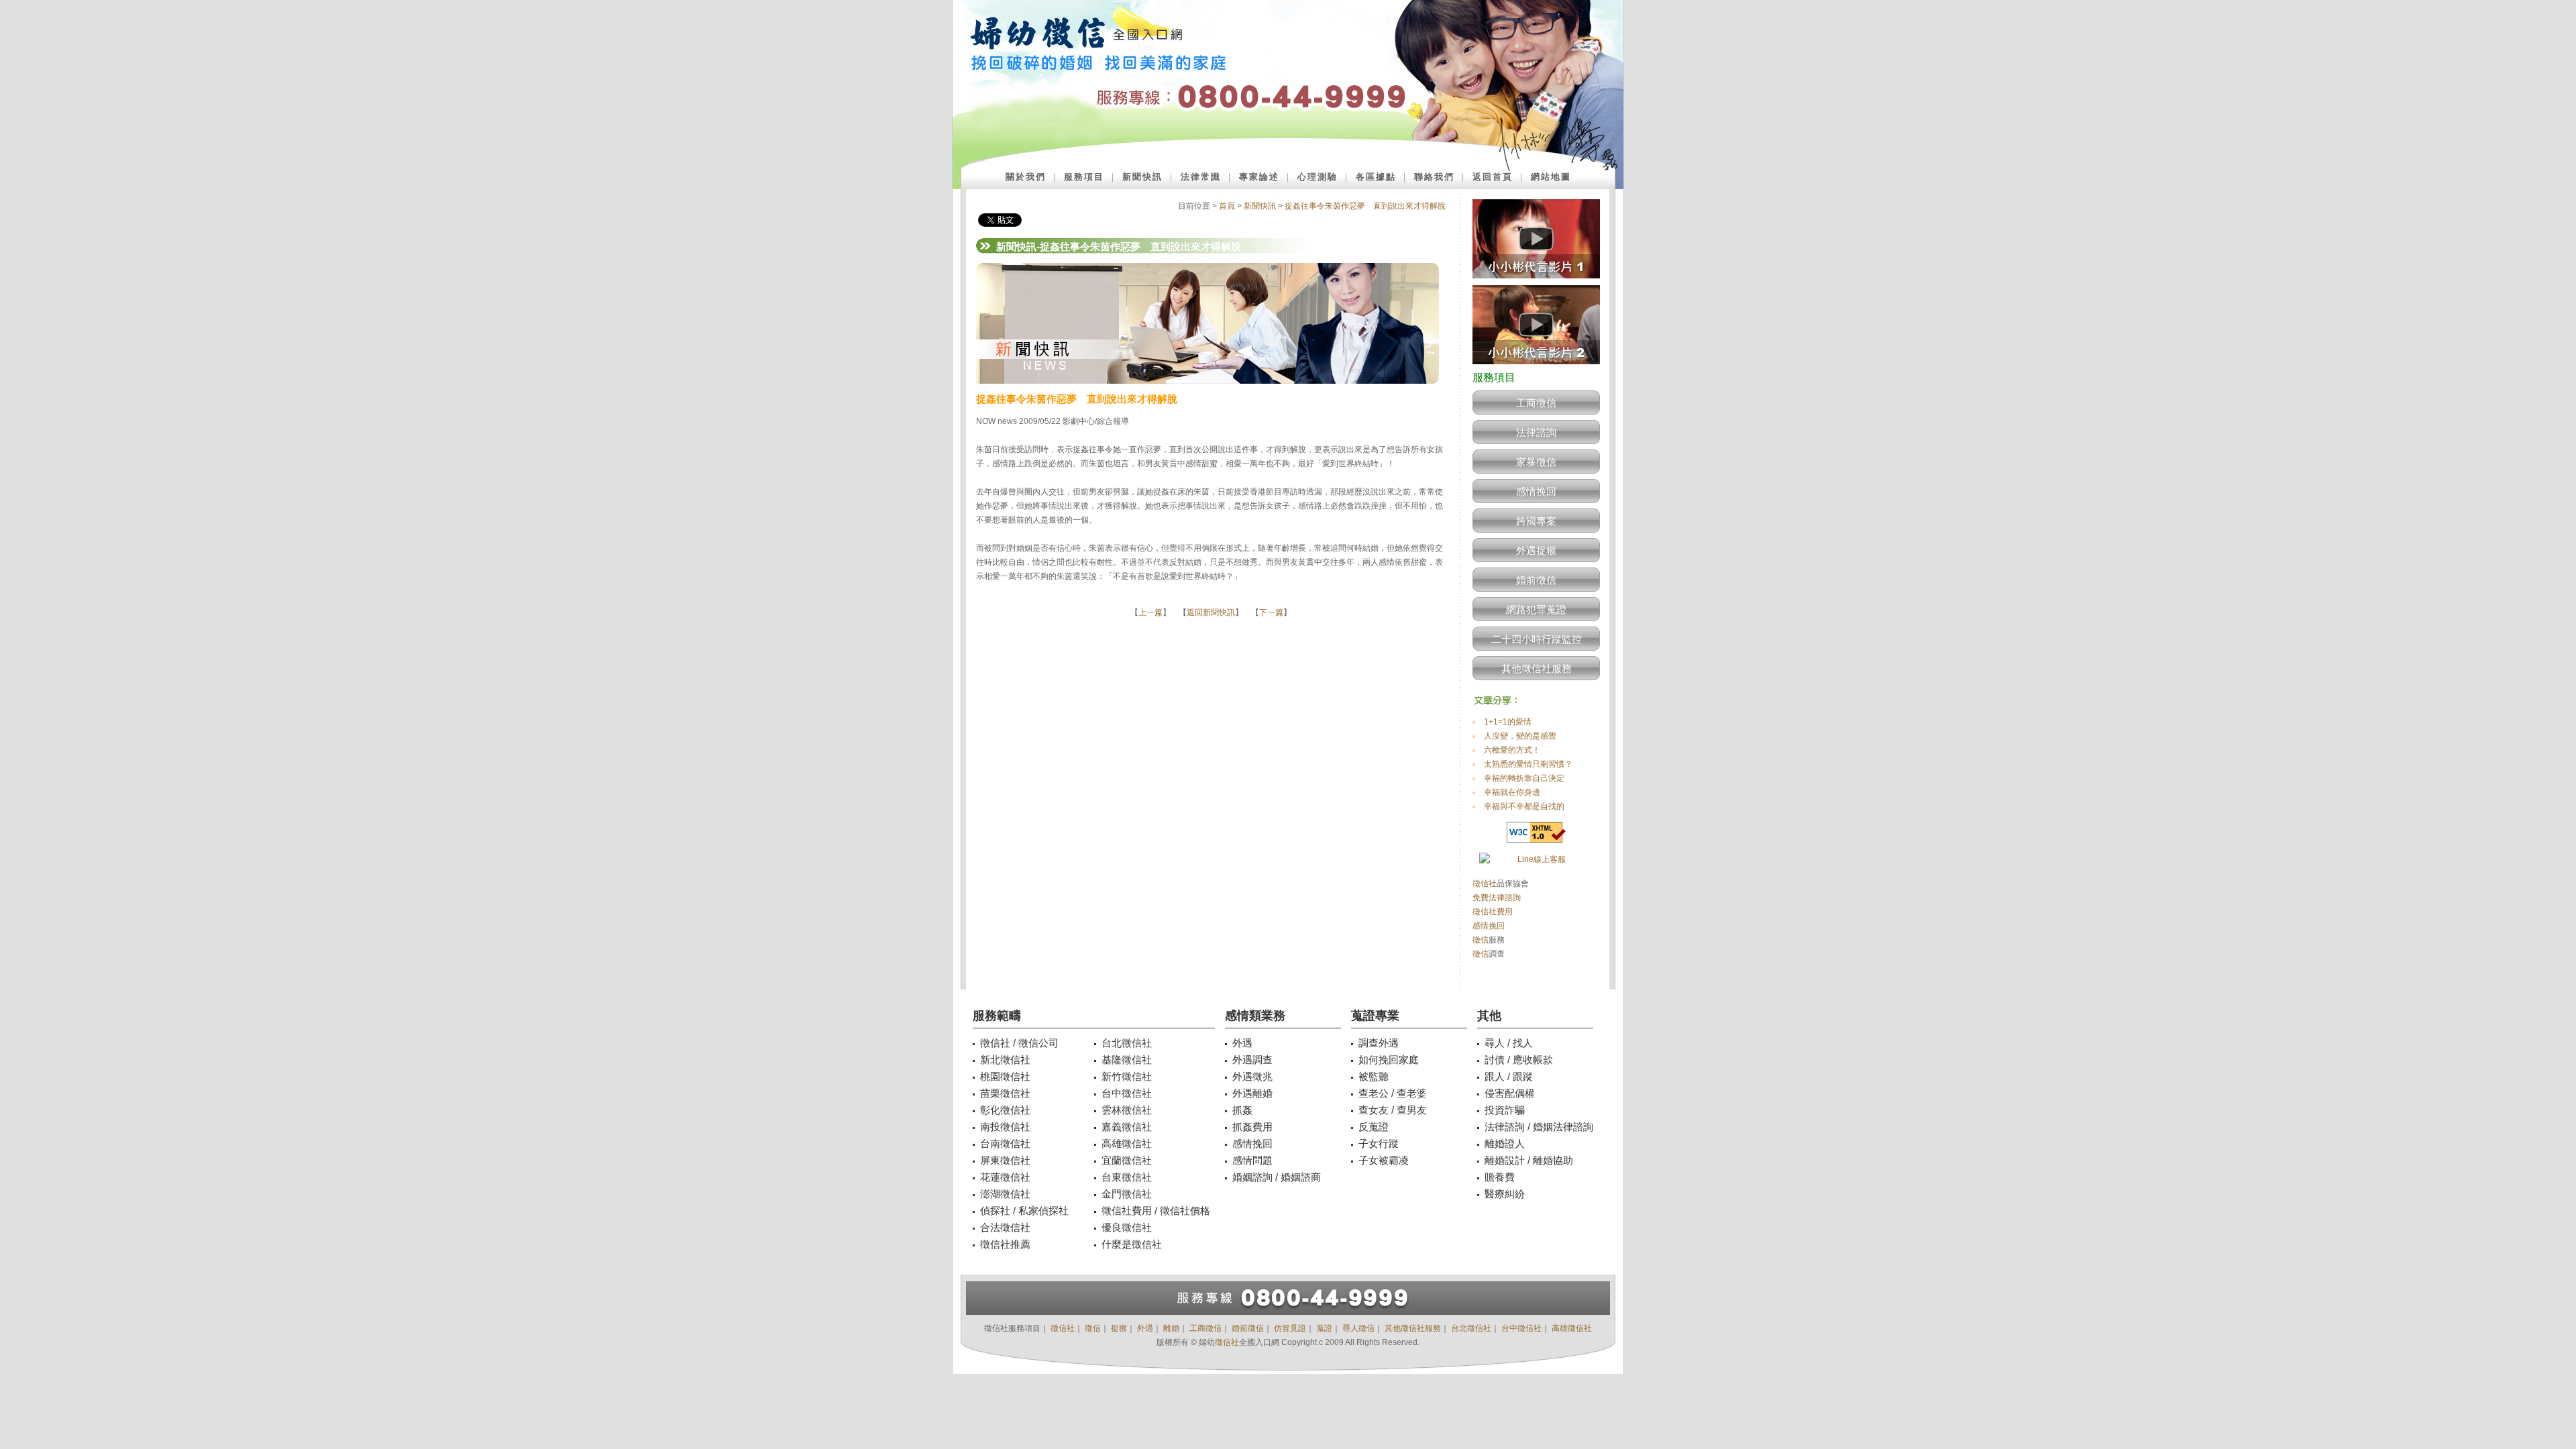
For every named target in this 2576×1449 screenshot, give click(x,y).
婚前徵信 (1536, 580)
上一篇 (1150, 612)
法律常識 (1201, 177)
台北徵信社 (1471, 1328)
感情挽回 (1536, 491)
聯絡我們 (1434, 177)
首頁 (1227, 206)
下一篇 (1271, 612)
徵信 (1481, 940)
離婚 (1171, 1328)
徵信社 (1485, 883)
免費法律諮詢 (1497, 898)
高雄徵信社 (1572, 1328)
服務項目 (1084, 177)
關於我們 (1026, 177)
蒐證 (1324, 1328)
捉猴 (1119, 1328)
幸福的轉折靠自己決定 (1524, 778)
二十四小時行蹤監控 (1537, 639)
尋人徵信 (1358, 1328)
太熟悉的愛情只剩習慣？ (1528, 764)
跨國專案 (1536, 521)
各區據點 (1376, 177)
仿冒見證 (1290, 1328)
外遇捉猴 (1536, 550)
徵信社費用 (1493, 912)
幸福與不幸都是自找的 (1524, 806)
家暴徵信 (1536, 462)
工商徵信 (1536, 403)
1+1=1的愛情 (1508, 722)
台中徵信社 (1521, 1328)
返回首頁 (1493, 177)
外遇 (1145, 1328)
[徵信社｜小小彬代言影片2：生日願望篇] (1536, 368)
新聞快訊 (1142, 177)
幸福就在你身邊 (1512, 792)
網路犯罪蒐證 (1536, 609)
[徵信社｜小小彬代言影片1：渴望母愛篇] (1536, 282)
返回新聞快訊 (1211, 612)
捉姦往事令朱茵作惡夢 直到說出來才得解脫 (1365, 206)
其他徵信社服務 (1537, 668)
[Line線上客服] (1536, 860)
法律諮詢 (1536, 432)
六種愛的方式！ (1512, 750)
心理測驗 (1318, 177)
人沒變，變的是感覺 (1520, 736)
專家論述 (1259, 177)
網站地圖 (1551, 177)
